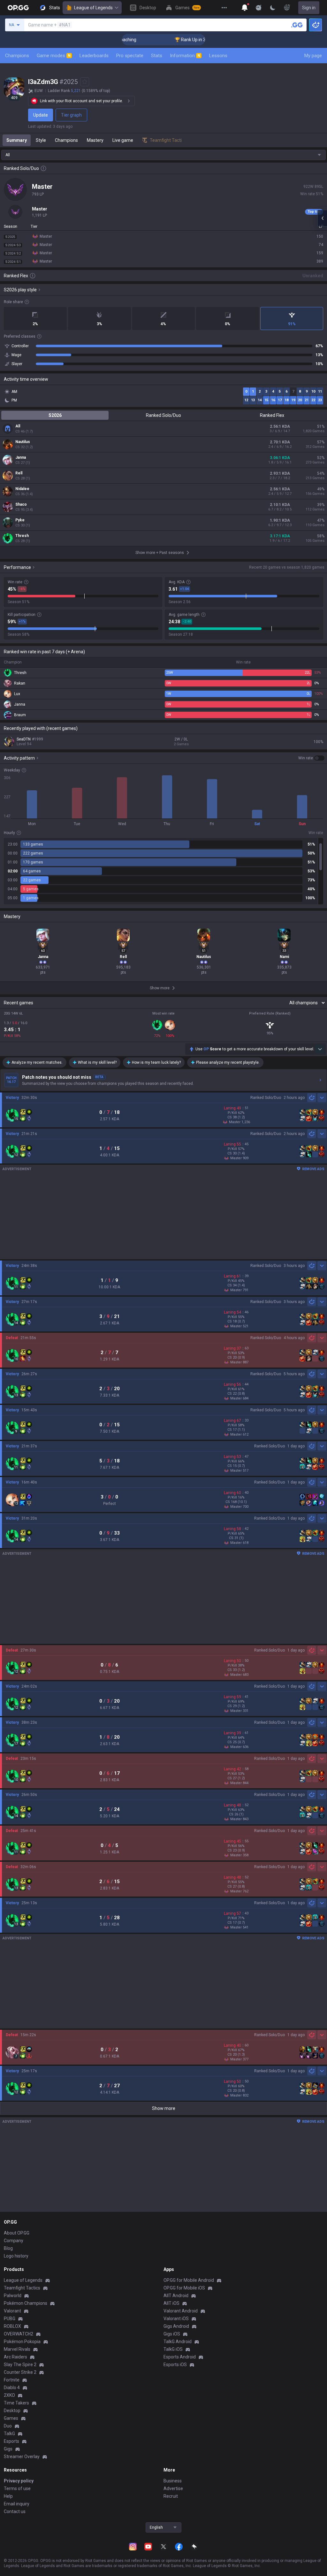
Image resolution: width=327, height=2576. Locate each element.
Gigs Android (176, 2326)
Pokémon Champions (26, 2303)
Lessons (218, 56)
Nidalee (22, 489)
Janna (21, 457)
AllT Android (176, 2296)
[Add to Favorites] (85, 82)
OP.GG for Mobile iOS (184, 2288)
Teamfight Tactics (22, 2288)
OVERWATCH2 (19, 2334)
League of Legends (93, 8)
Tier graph (71, 115)
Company (14, 2241)
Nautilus (23, 442)
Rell (19, 473)
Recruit (171, 2496)
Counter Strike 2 (20, 2372)
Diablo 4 (12, 2388)
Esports (11, 2441)
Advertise (173, 2488)
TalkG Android (178, 2342)
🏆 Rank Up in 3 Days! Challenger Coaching (185, 40)
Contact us (15, 2511)
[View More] (224, 8)
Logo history (16, 2256)
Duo (8, 2426)
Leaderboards (94, 56)
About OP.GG (17, 2233)
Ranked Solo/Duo (163, 415)
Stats (157, 56)
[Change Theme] (273, 8)
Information (185, 56)
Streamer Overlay (22, 2457)
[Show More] (245, 8)
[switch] (311, 758)
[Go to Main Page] (18, 8)
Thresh (22, 536)
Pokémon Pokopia (22, 2342)
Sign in (309, 8)
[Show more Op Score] (320, 1049)
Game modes (54, 56)
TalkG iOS (173, 2349)
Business (173, 2481)
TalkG (9, 2434)
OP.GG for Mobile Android (189, 2280)
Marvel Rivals (17, 2349)
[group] (163, 871)
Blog (8, 2248)
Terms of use (17, 2488)
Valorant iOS (176, 2319)
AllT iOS (171, 2303)
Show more (164, 2108)
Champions (17, 56)
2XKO (9, 2395)
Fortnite (12, 2380)
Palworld (13, 2296)
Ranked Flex (272, 415)
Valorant (12, 2311)
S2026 (55, 415)
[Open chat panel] (322, 218)
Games (11, 2418)
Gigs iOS (172, 2334)
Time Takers (16, 2403)
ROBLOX (12, 2326)
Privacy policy (19, 2481)
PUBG (10, 2319)
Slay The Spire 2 (20, 2365)
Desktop (12, 2411)
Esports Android (180, 2357)
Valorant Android (181, 2311)
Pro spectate (130, 56)
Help (8, 2496)
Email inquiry (17, 2504)
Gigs (8, 2449)
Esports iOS (175, 2365)
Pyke (20, 520)
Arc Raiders (15, 2357)
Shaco (21, 504)
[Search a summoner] (297, 25)
